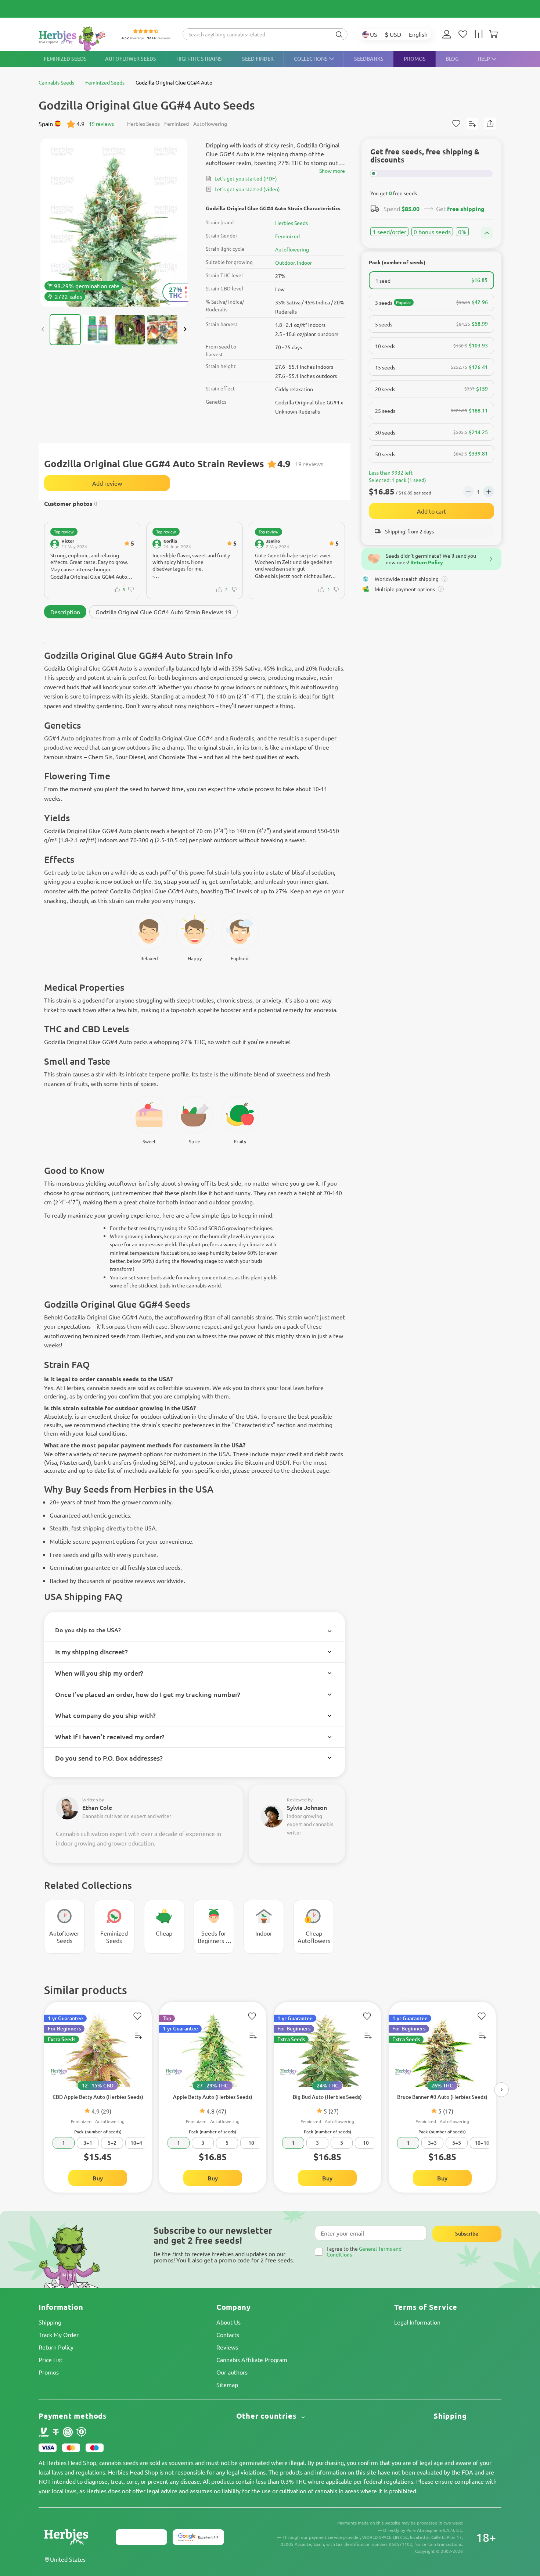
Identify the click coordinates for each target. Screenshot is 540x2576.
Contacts (228, 2334)
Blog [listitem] (452, 59)
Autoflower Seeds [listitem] (131, 59)
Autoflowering (292, 249)
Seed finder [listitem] (258, 59)
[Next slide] (185, 329)
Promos (49, 2372)
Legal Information (417, 2322)
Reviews (227, 2347)
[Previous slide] (43, 329)
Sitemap (227, 2384)
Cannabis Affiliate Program (252, 2359)
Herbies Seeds (291, 223)
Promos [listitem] (415, 59)
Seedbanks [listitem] (369, 59)
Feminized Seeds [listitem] (65, 59)
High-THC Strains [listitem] (199, 59)
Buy (98, 2178)
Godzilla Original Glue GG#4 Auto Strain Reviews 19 (163, 612)
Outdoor (285, 262)
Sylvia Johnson (307, 1807)
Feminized (287, 236)
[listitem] (449, 34)
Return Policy (56, 2347)
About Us (228, 2322)
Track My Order (59, 2334)
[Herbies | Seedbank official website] (74, 38)
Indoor (304, 262)
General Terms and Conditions (364, 2251)
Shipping (50, 2322)
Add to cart (431, 511)
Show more (332, 171)
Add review (107, 483)
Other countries (268, 2416)
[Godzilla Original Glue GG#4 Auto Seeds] (114, 223)
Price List (51, 2359)
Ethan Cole (97, 1807)
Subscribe (467, 2234)
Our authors (232, 2372)
